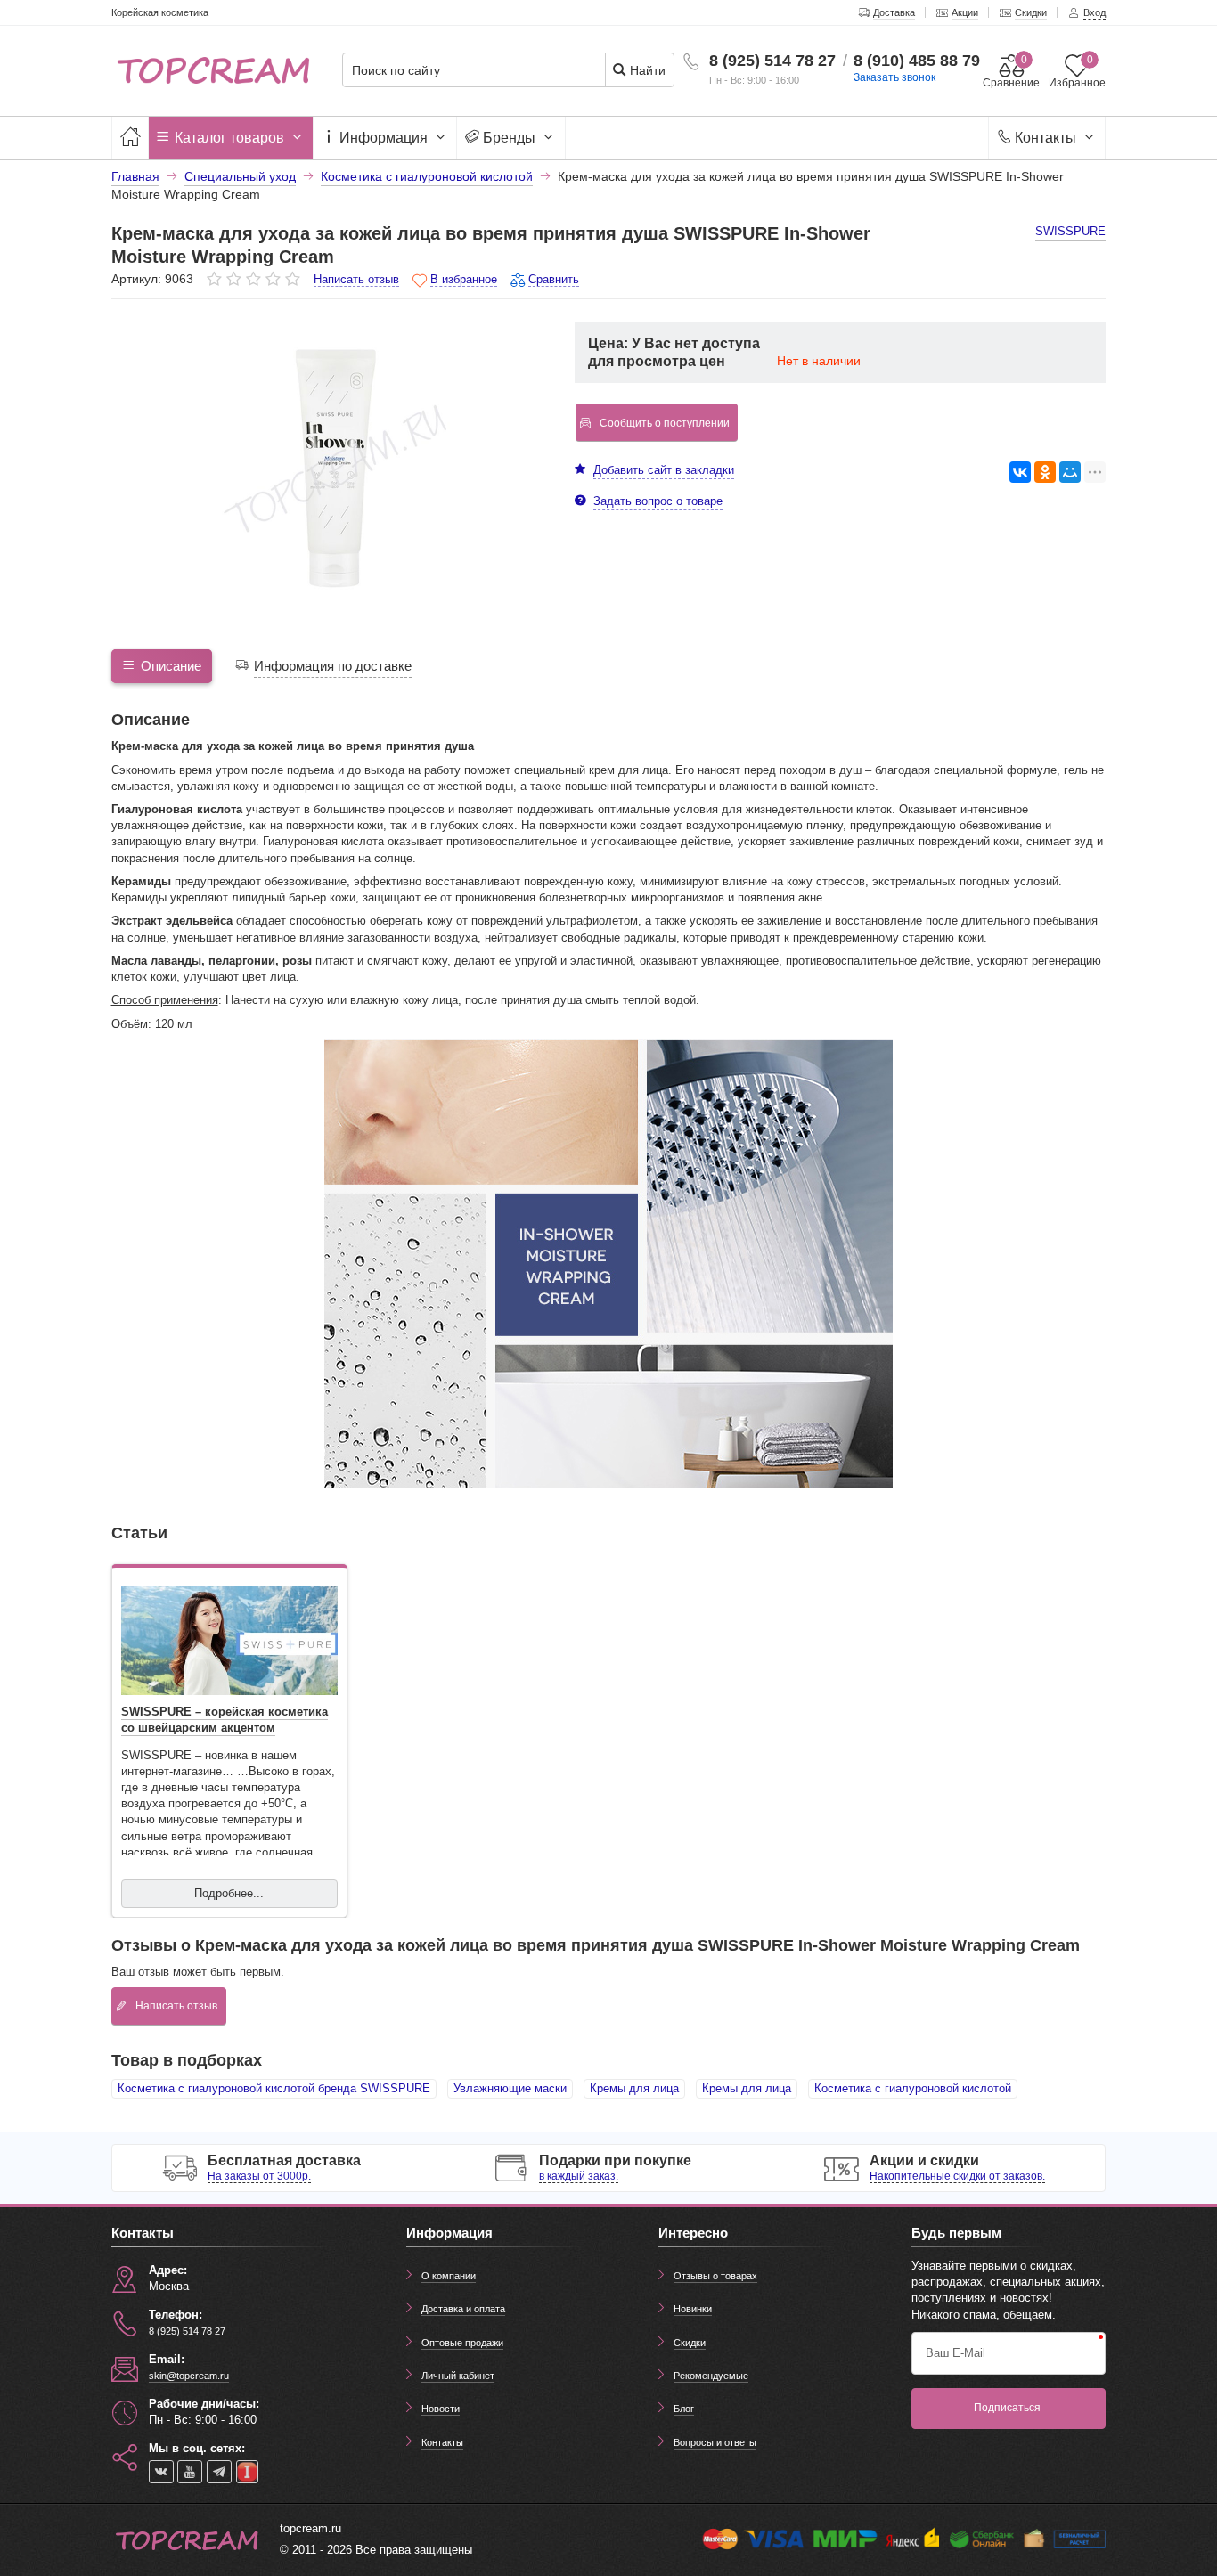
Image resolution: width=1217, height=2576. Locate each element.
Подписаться (1007, 2408)
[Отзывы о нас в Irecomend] (247, 2472)
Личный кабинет (458, 2376)
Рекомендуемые (711, 2376)
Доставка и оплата (463, 2309)
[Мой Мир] (1070, 472)
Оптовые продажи (462, 2343)
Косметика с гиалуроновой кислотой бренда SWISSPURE (274, 2088)
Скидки (690, 2343)
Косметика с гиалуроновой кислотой (913, 2088)
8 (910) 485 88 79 (917, 61)
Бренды (509, 138)
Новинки (693, 2309)
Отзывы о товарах (715, 2276)
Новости (441, 2409)
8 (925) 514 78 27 (772, 61)
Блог (684, 2409)
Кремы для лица (634, 2088)
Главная (135, 176)
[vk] (161, 2472)
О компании (449, 2276)
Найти (646, 70)
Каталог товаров (229, 138)
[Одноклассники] (1045, 472)
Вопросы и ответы (715, 2442)
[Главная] (130, 138)
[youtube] (190, 2472)
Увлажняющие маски (510, 2088)
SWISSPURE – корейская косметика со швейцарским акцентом (225, 1720)
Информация (384, 138)
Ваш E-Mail (956, 2353)
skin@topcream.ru (189, 2376)
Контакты (1045, 138)
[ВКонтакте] (1020, 472)
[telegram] (219, 2472)
